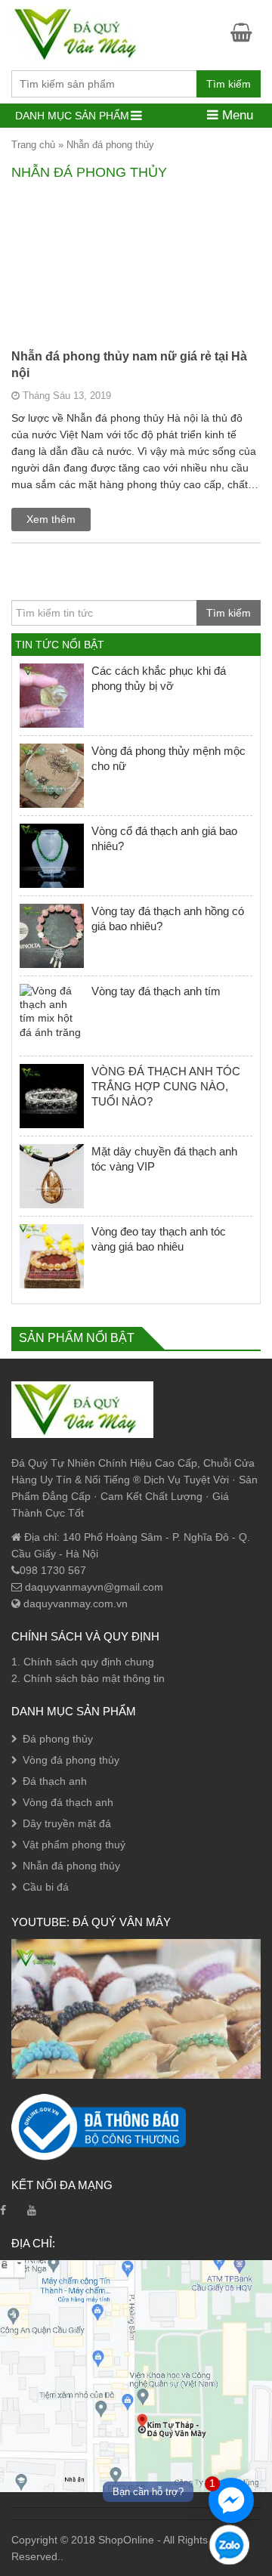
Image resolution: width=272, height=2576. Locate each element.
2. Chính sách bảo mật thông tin (88, 1678)
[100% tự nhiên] (82, 33)
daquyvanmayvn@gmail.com (93, 1587)
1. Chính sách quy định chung (83, 1662)
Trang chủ (33, 145)
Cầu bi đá (46, 1887)
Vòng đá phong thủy (71, 1760)
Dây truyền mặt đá (67, 1823)
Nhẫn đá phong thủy (71, 1866)
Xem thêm (51, 519)
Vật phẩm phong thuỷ (74, 1845)
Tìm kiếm (229, 84)
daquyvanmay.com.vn (74, 1603)
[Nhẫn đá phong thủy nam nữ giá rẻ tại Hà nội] (136, 335)
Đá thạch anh (55, 1781)
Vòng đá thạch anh (68, 1802)
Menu (236, 115)
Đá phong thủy (58, 1739)
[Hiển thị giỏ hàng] (246, 32)
